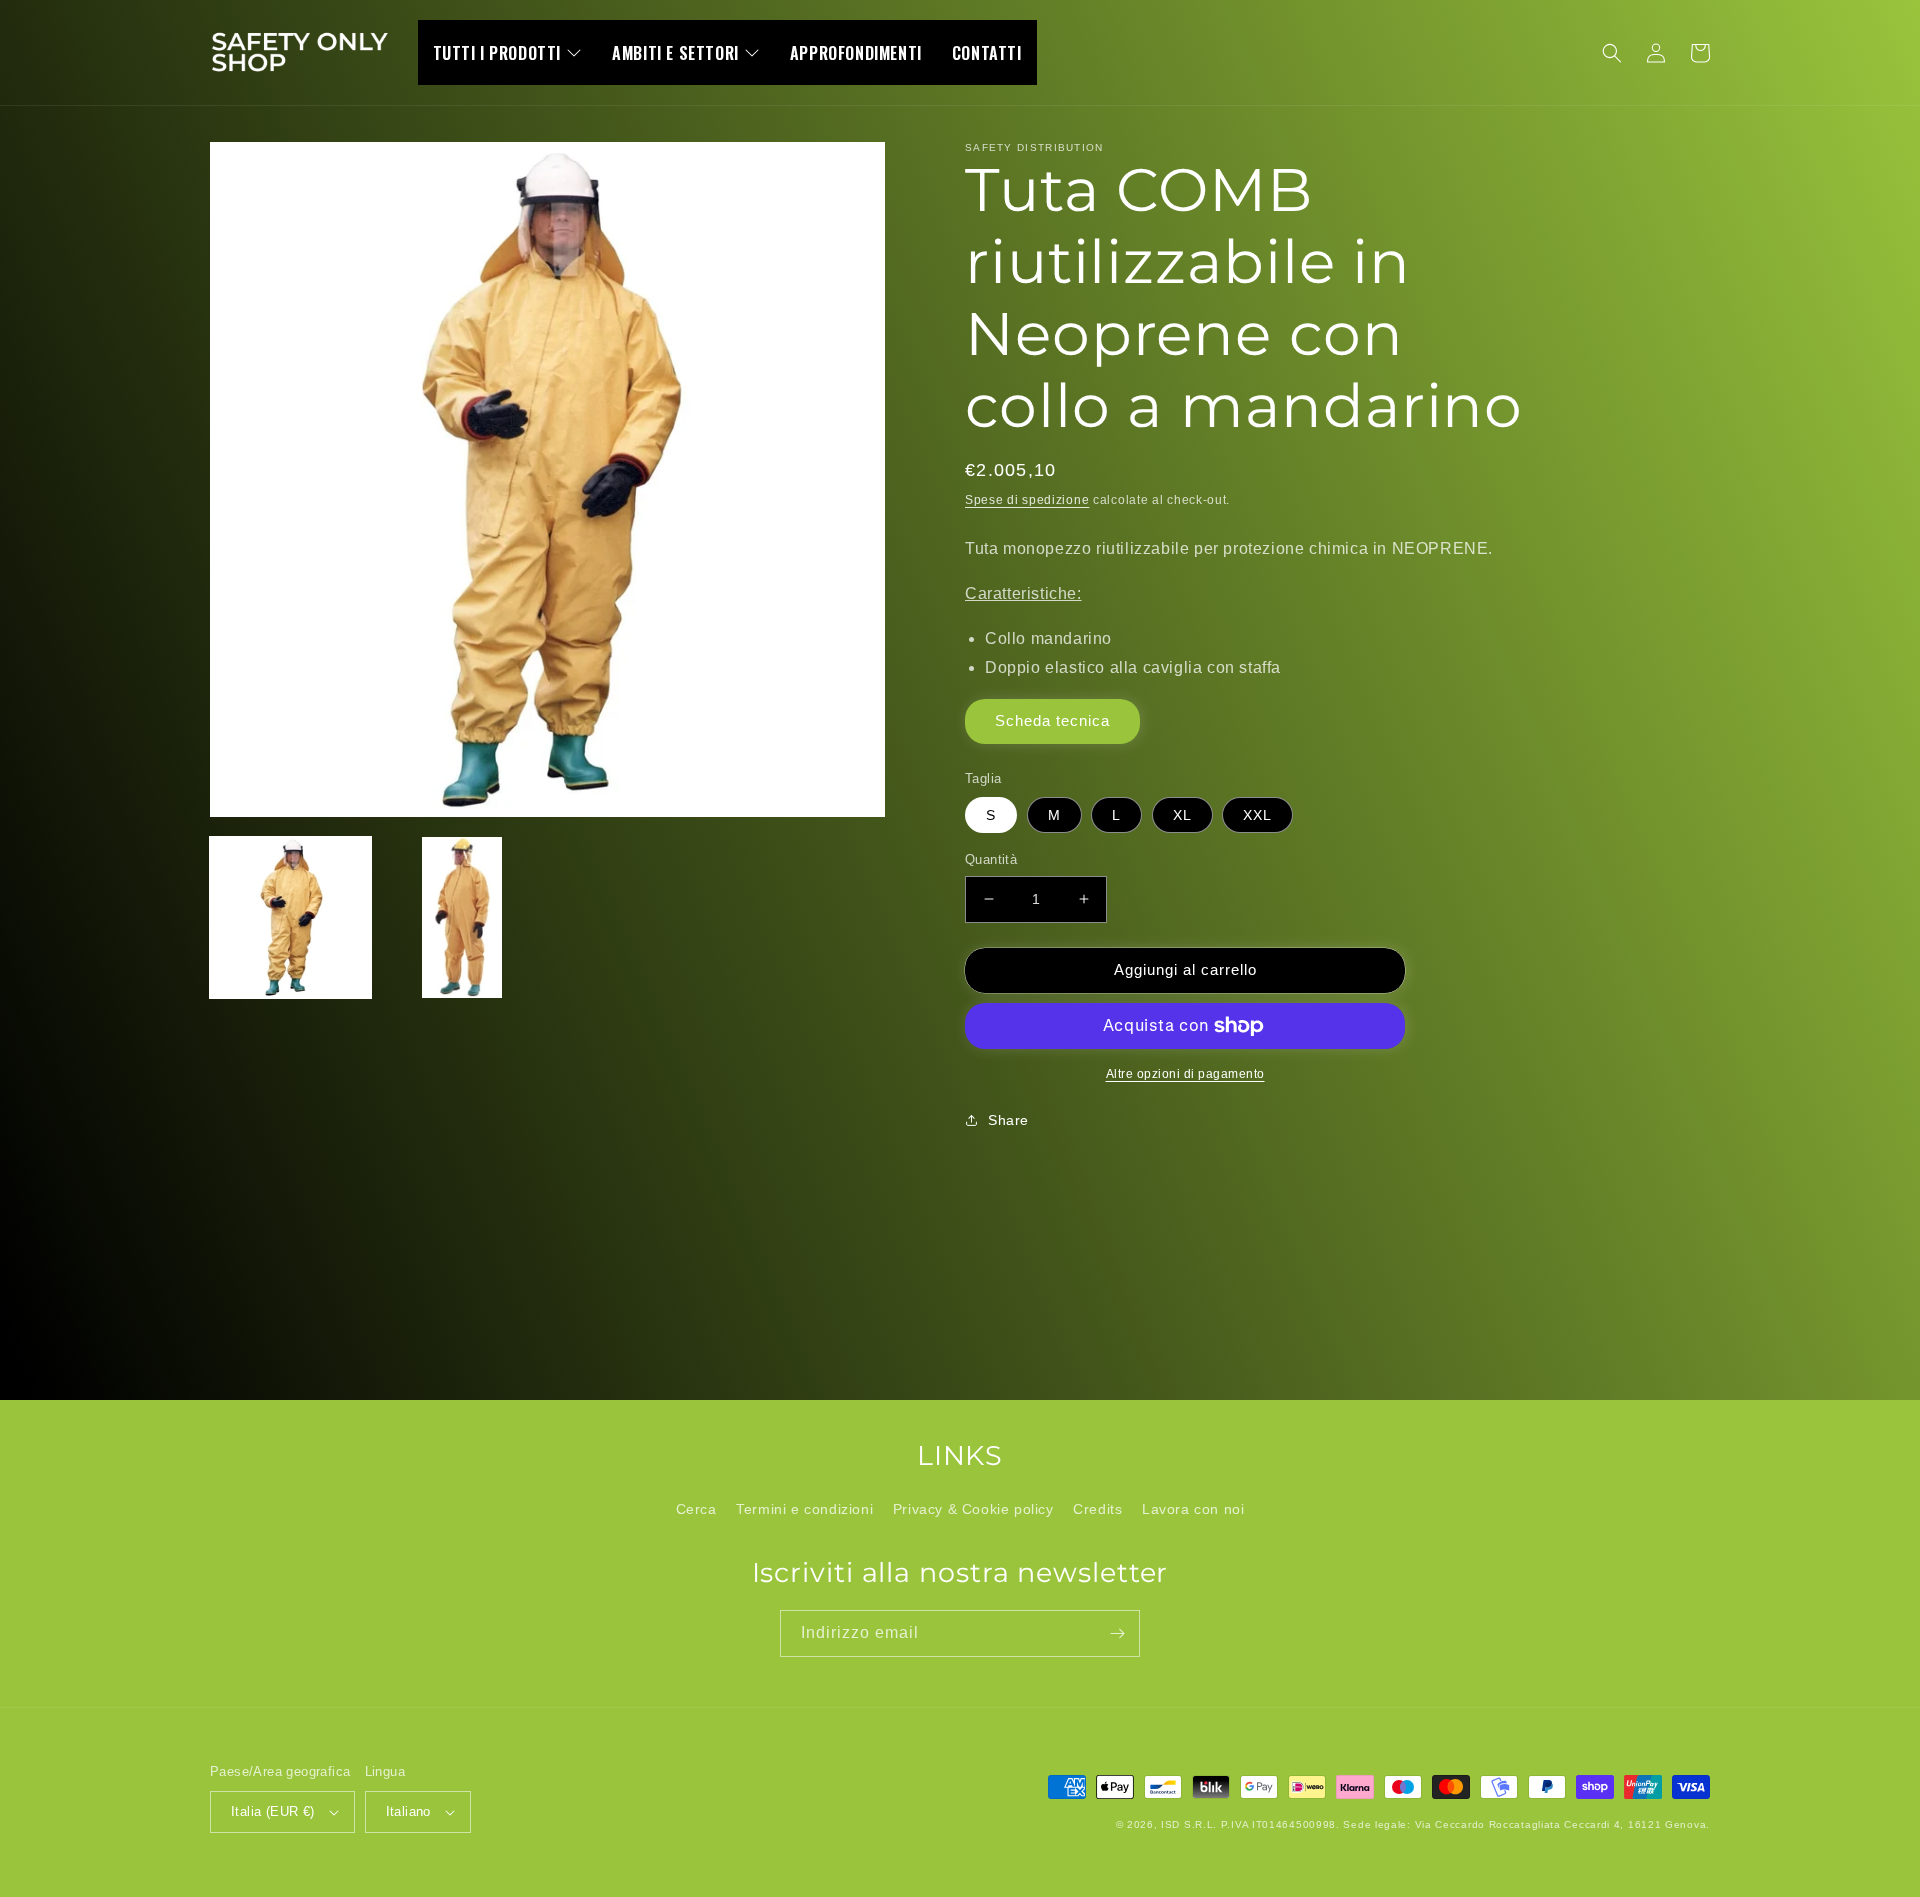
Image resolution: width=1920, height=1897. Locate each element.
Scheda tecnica (1052, 720)
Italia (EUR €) (273, 1811)
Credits (1097, 1509)
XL (1182, 815)
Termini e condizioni (804, 1509)
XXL (1257, 815)
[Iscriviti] (1117, 1633)
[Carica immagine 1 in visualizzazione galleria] (290, 917)
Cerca (696, 1509)
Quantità (991, 859)
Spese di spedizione (1027, 500)
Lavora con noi (1193, 1509)
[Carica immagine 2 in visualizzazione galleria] (461, 917)
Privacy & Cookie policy (973, 1509)
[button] (1612, 53)
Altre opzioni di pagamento (1185, 1074)
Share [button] (1008, 1120)
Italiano (408, 1811)
